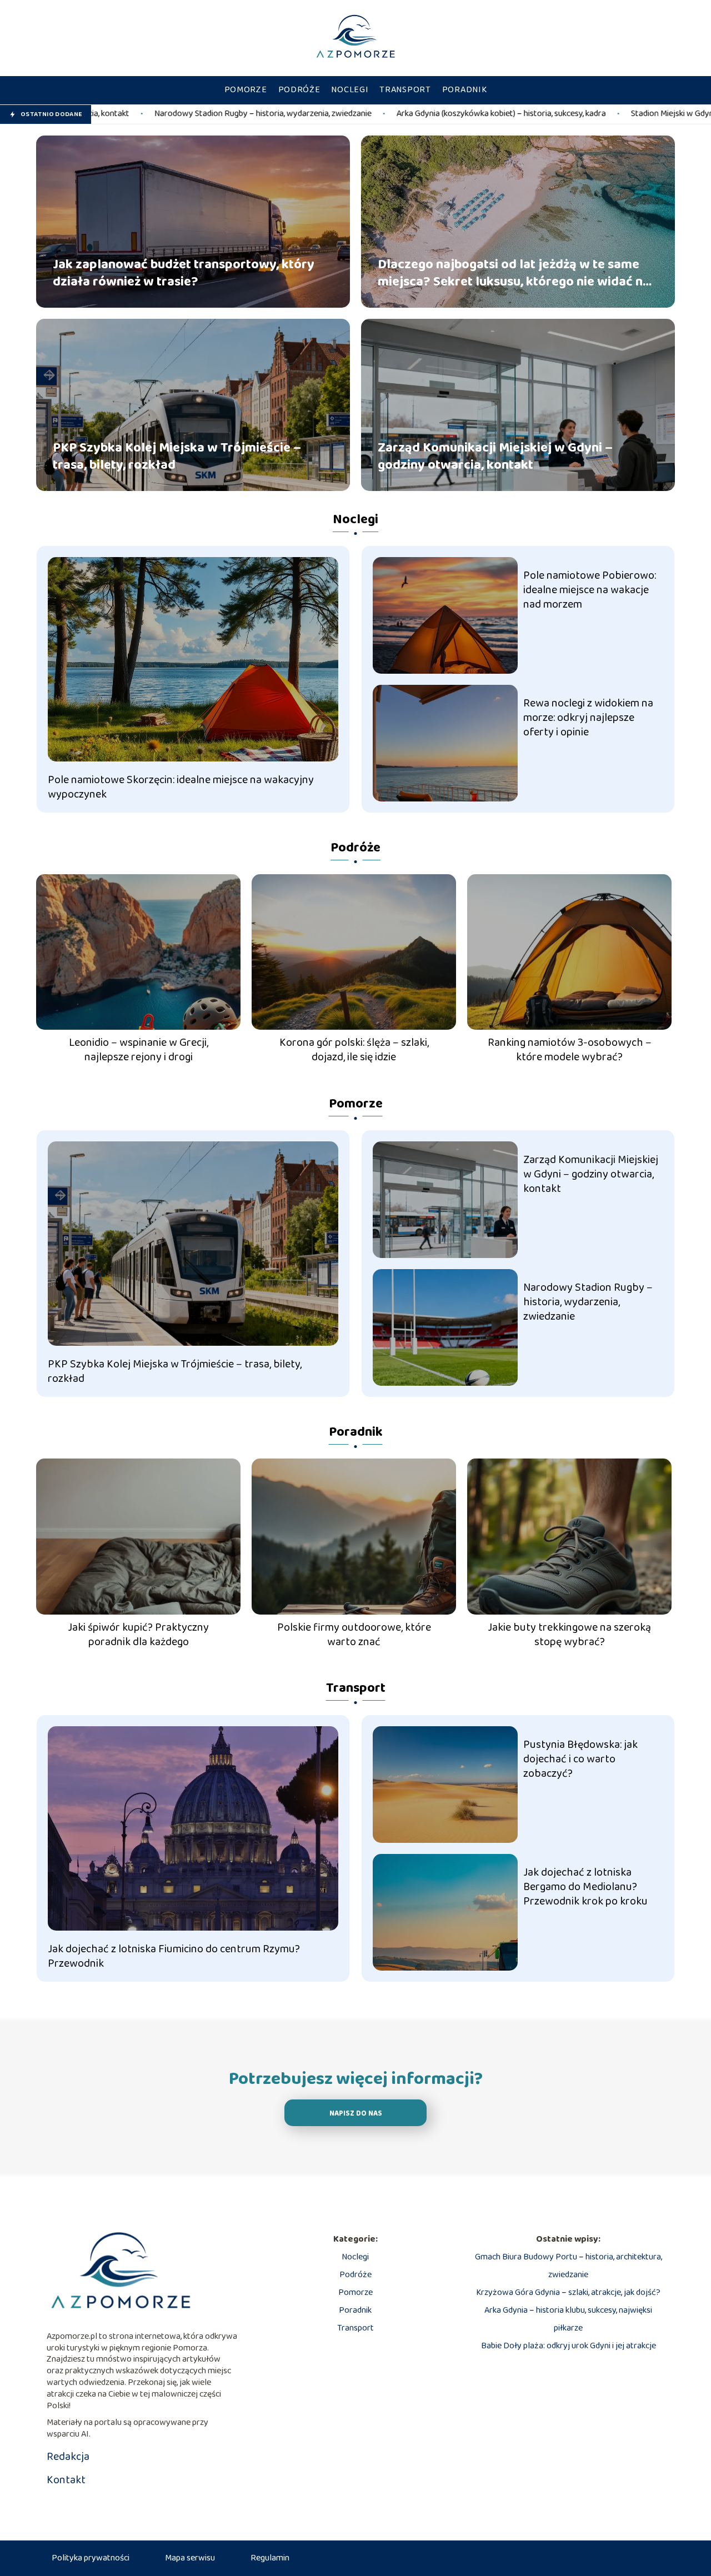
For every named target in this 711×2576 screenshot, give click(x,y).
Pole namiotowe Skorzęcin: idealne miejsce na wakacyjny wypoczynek (181, 787)
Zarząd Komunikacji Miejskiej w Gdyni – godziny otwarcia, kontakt (495, 456)
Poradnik (465, 90)
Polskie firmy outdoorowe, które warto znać (354, 1635)
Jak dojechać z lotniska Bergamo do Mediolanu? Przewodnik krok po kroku (585, 1887)
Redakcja (68, 2457)
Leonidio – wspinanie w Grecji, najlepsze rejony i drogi (139, 1050)
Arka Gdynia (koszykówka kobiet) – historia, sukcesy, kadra (335, 114)
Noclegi (350, 90)
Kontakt (66, 2480)
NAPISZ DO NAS (356, 2114)
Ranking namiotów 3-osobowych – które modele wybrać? (570, 1050)
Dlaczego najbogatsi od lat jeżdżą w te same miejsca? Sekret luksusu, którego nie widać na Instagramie (514, 273)
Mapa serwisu (190, 2558)
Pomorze (246, 90)
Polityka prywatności (91, 2558)
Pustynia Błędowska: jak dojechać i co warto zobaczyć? (580, 1759)
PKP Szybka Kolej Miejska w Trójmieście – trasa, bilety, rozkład (177, 456)
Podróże (299, 90)
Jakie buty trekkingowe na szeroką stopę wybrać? (569, 1635)
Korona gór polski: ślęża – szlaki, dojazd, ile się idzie (354, 1050)
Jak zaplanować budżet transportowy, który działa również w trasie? (184, 273)
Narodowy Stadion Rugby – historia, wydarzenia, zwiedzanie (588, 1302)
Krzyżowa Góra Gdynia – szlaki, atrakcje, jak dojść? (568, 2292)
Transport (405, 90)
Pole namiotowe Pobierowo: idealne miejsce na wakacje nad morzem (590, 590)
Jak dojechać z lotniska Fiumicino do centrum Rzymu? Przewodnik (174, 1956)
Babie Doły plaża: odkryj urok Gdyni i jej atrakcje (569, 2346)
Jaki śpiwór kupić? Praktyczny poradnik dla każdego (138, 1635)
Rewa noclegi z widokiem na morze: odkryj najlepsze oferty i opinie (588, 718)
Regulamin (270, 2558)
